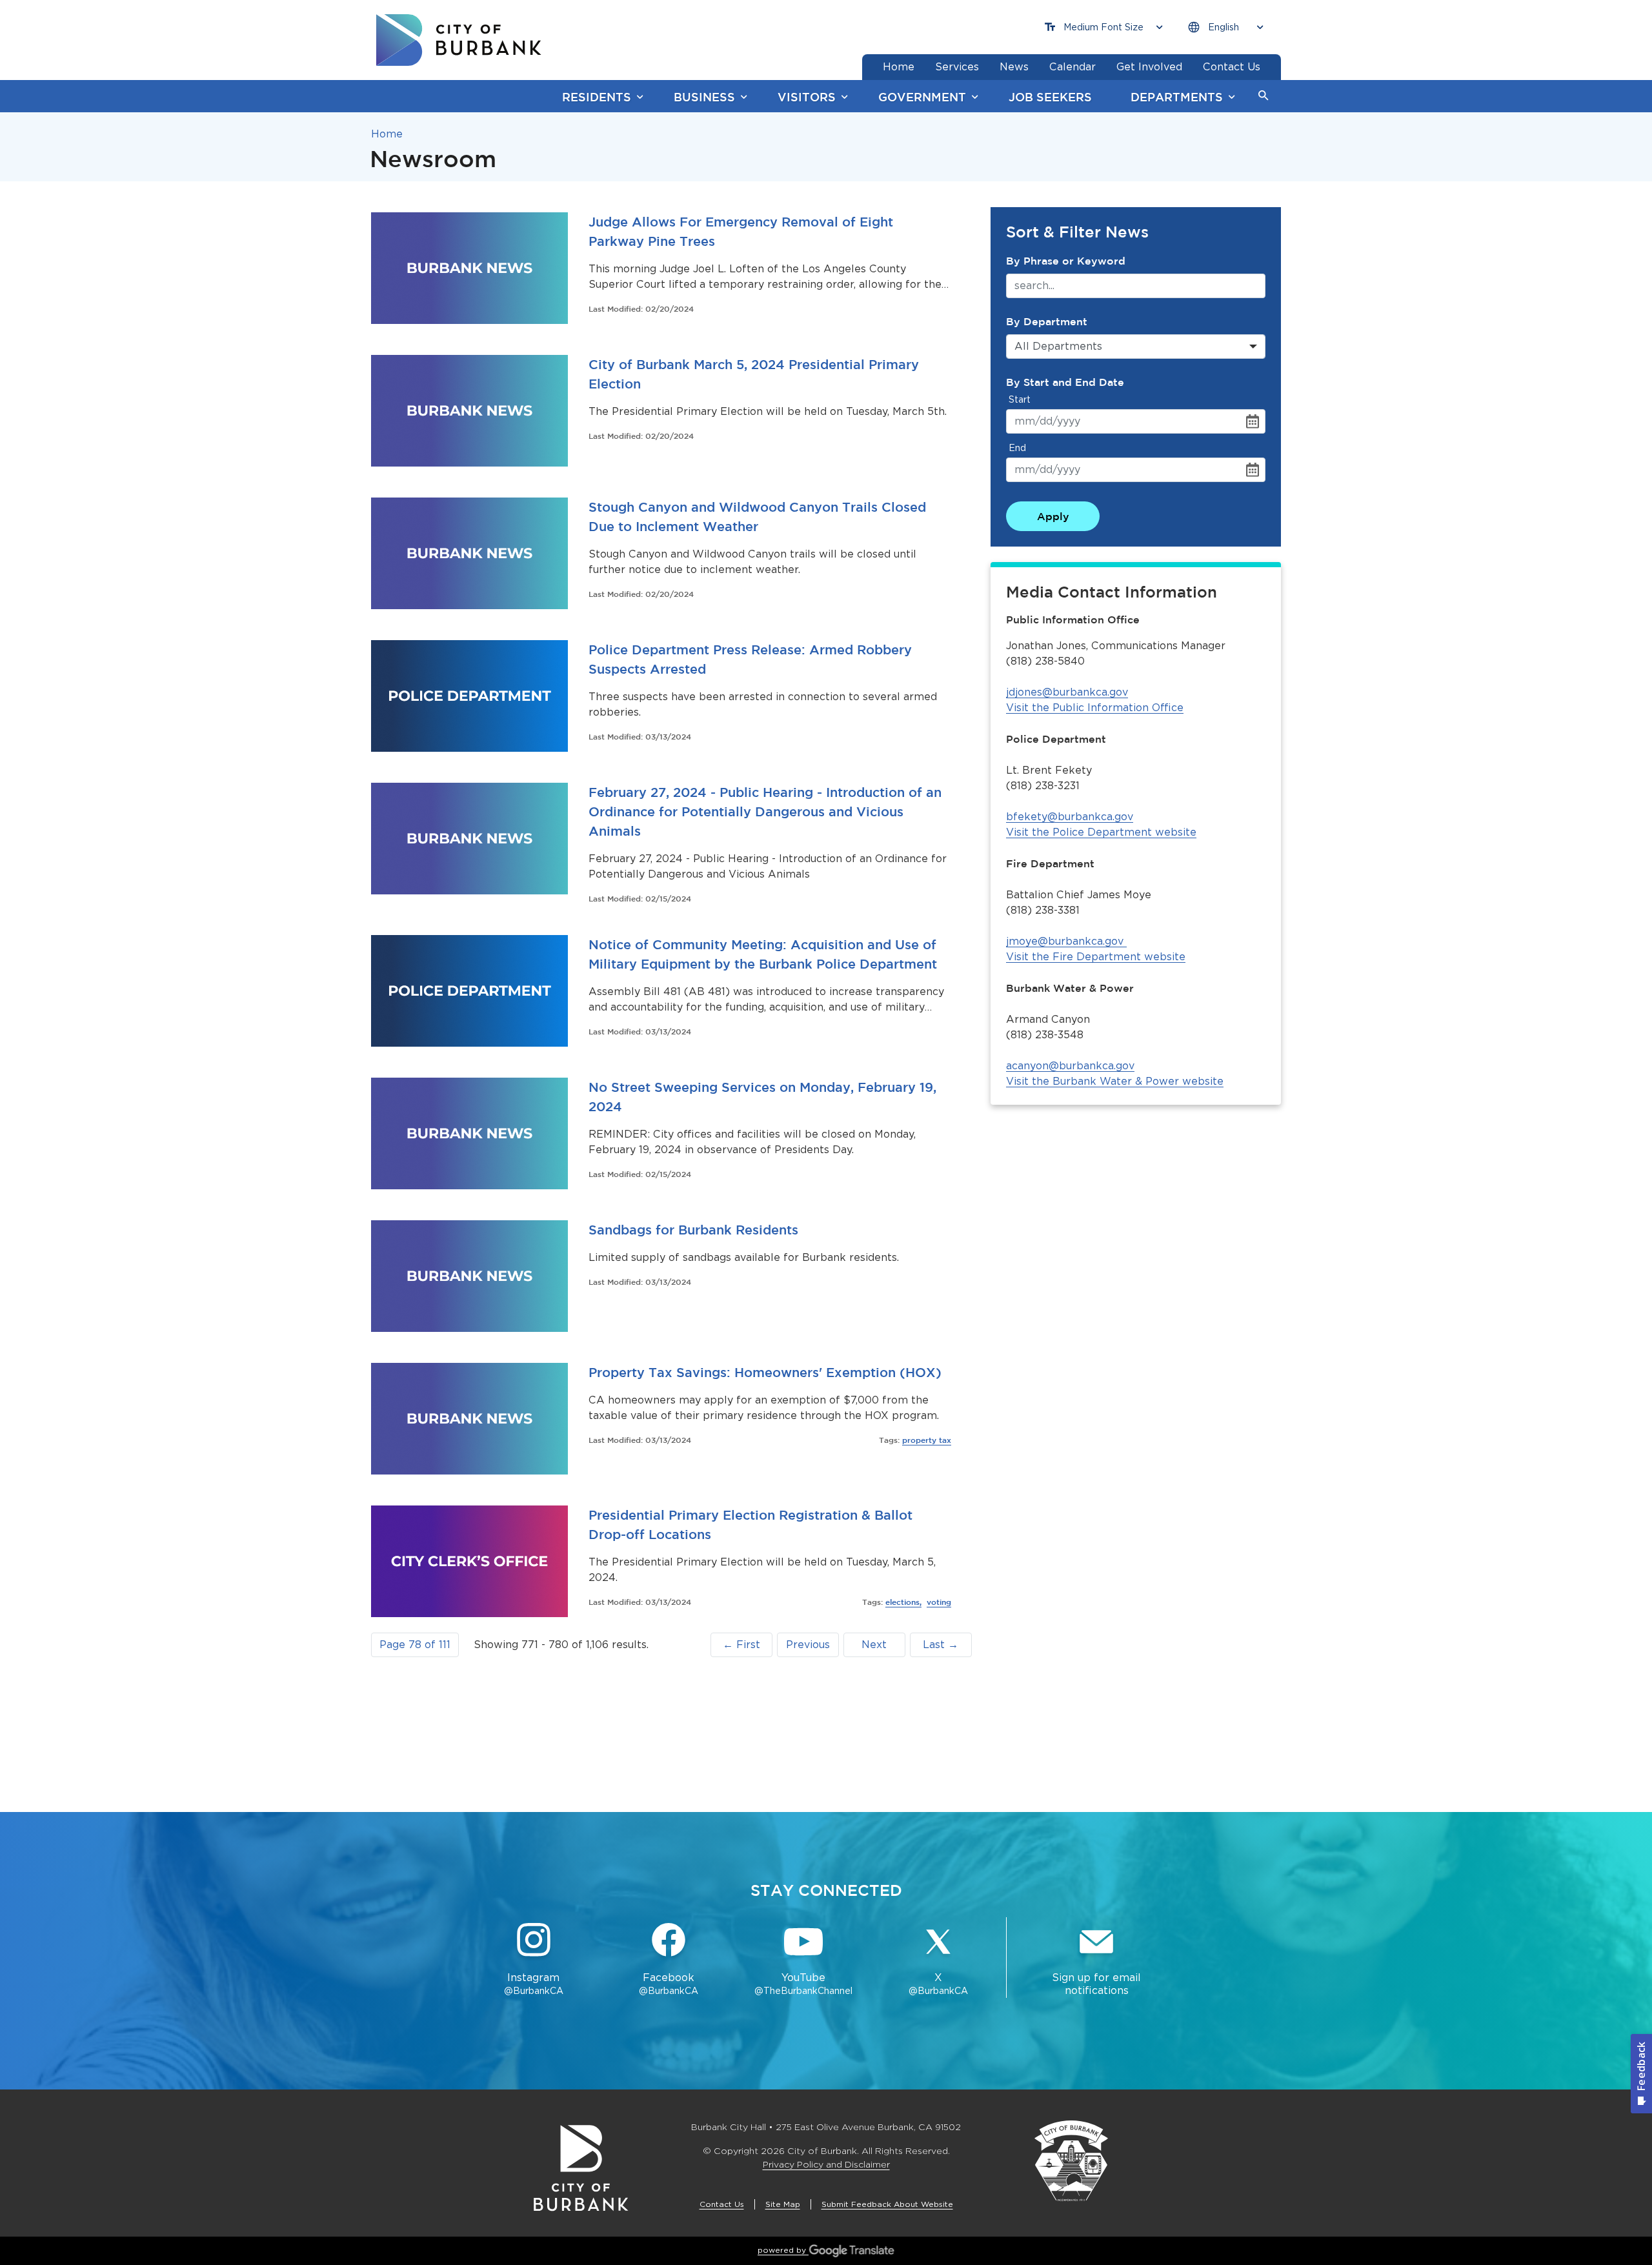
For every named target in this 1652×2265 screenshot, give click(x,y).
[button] (1264, 96)
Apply (1053, 516)
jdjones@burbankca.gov (1067, 692)
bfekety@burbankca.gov (1070, 817)
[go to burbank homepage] (459, 40)
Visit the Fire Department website (1096, 957)
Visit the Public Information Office (1095, 708)
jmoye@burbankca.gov (1065, 941)
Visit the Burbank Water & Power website (1115, 1081)
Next (874, 1645)
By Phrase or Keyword (1066, 261)
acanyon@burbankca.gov (1070, 1066)
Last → (941, 1645)
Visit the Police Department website (1101, 832)
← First (741, 1645)
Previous (808, 1645)
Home (387, 134)
